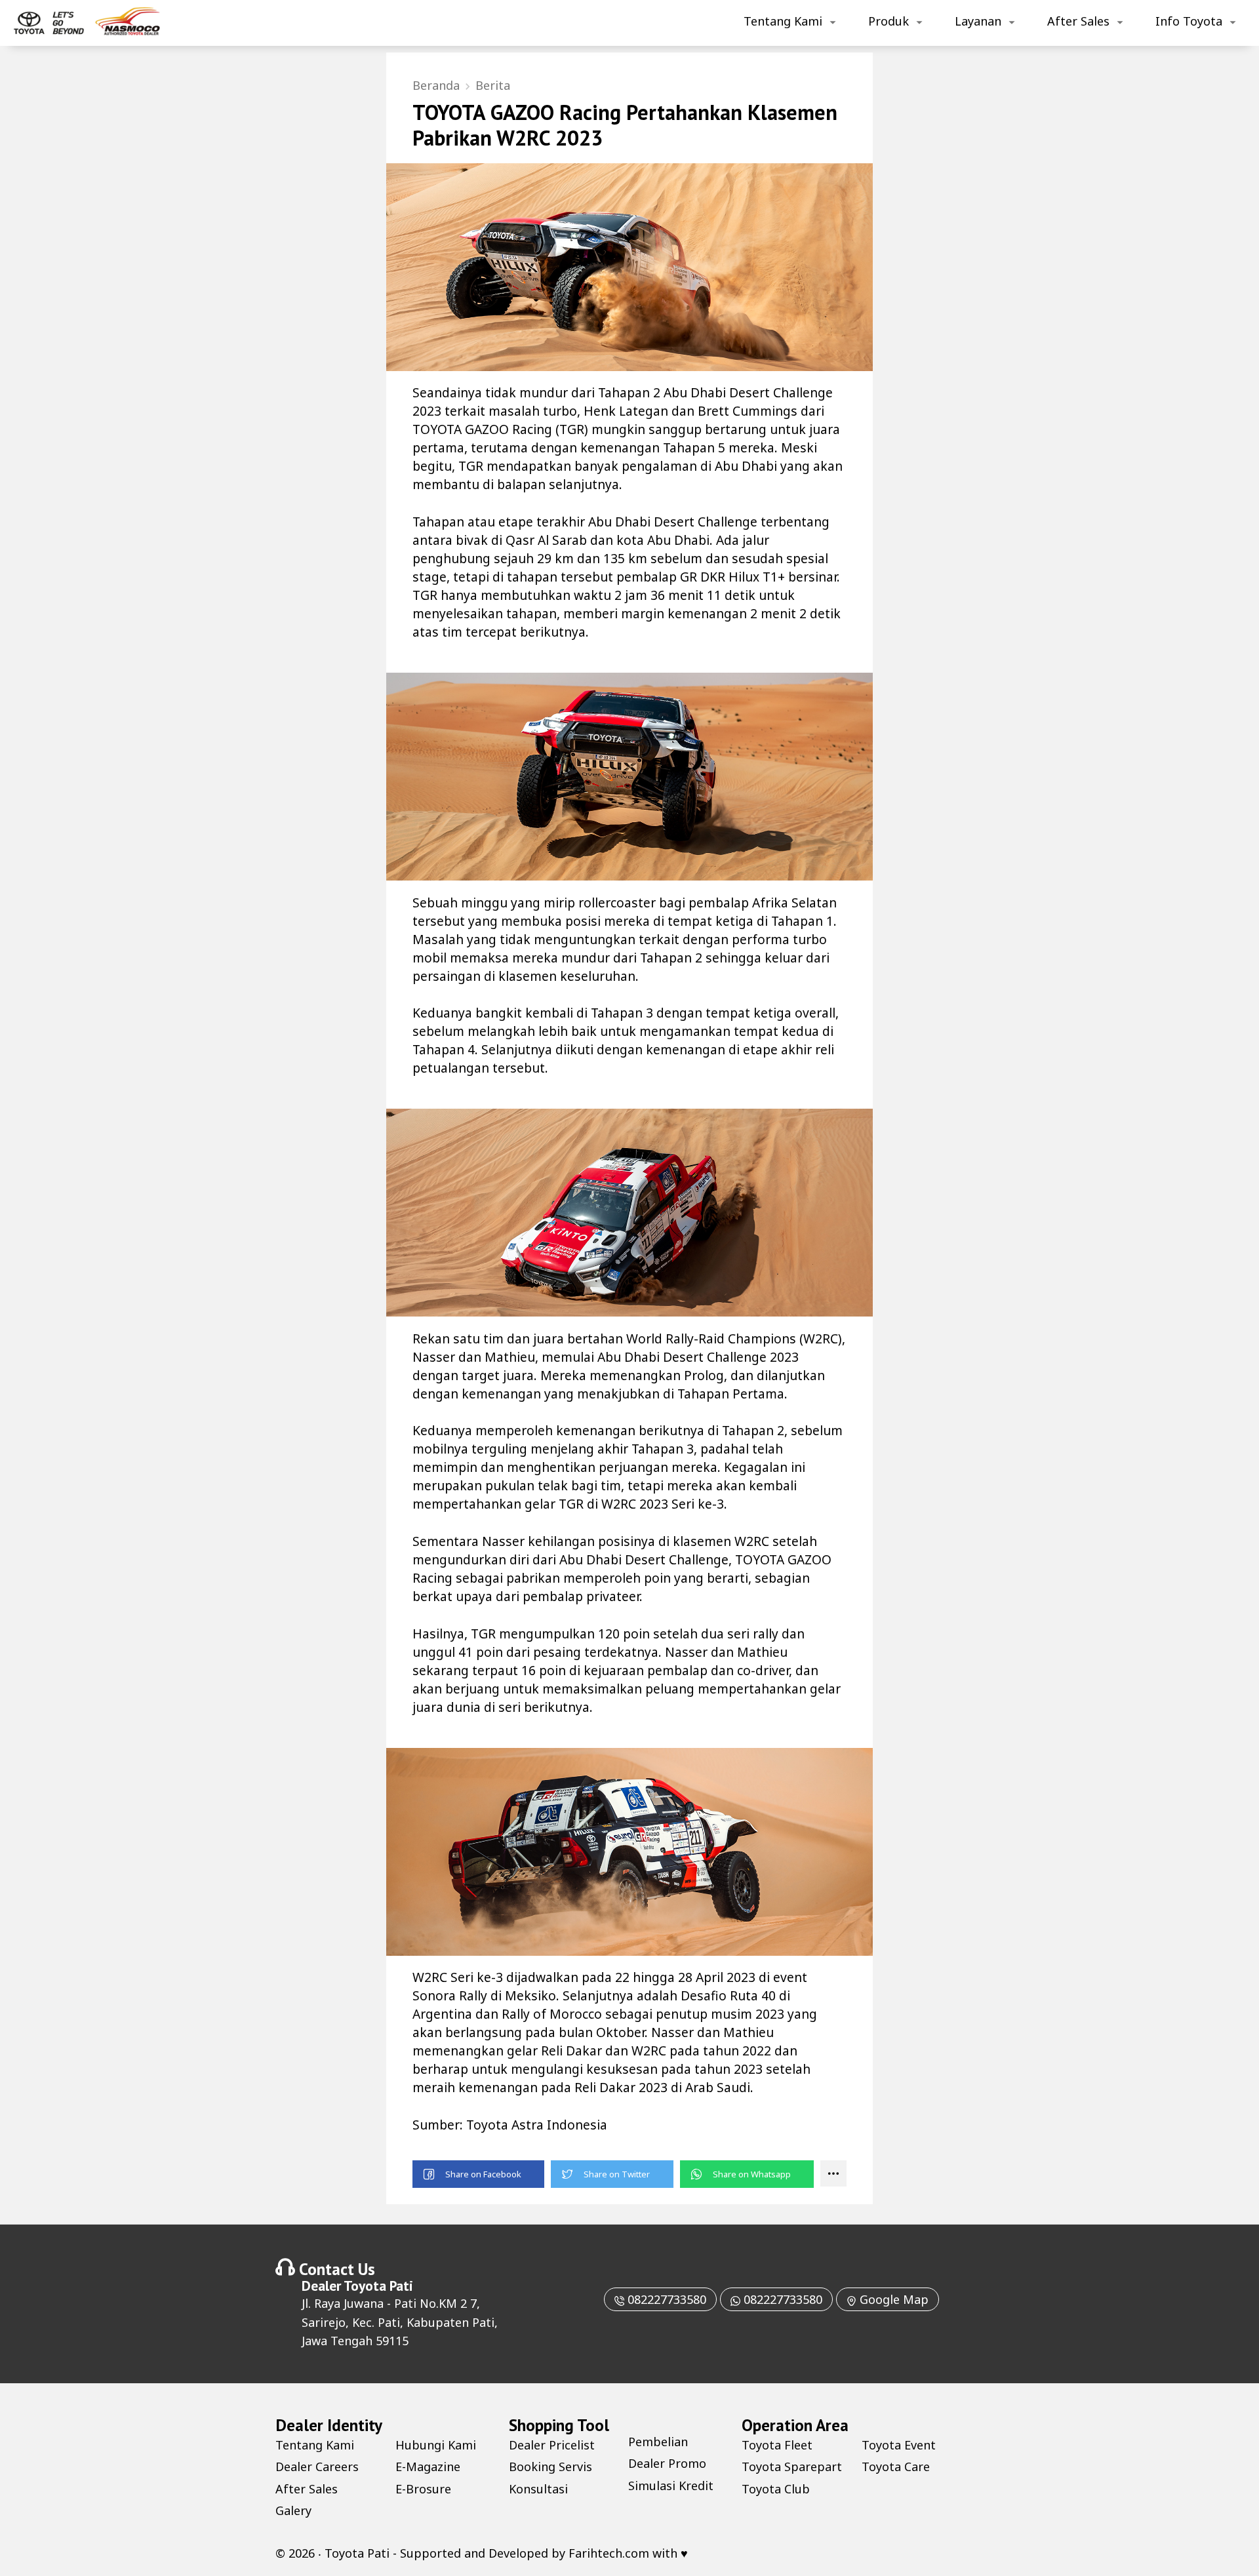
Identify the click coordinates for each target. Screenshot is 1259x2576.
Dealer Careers (317, 2467)
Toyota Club (776, 2489)
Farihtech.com (609, 2553)
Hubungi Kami (436, 2445)
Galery (293, 2510)
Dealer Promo (667, 2463)
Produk (889, 21)
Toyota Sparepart (792, 2467)
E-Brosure (423, 2489)
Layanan (978, 21)
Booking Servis (550, 2467)
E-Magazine (428, 2467)
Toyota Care (896, 2467)
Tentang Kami (783, 21)
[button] (478, 2174)
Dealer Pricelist (552, 2445)
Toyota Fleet (777, 2445)
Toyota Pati (378, 2286)
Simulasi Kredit (671, 2486)
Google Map (892, 2299)
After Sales (1078, 21)
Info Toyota (1189, 21)
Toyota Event (899, 2445)
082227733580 (665, 2299)
